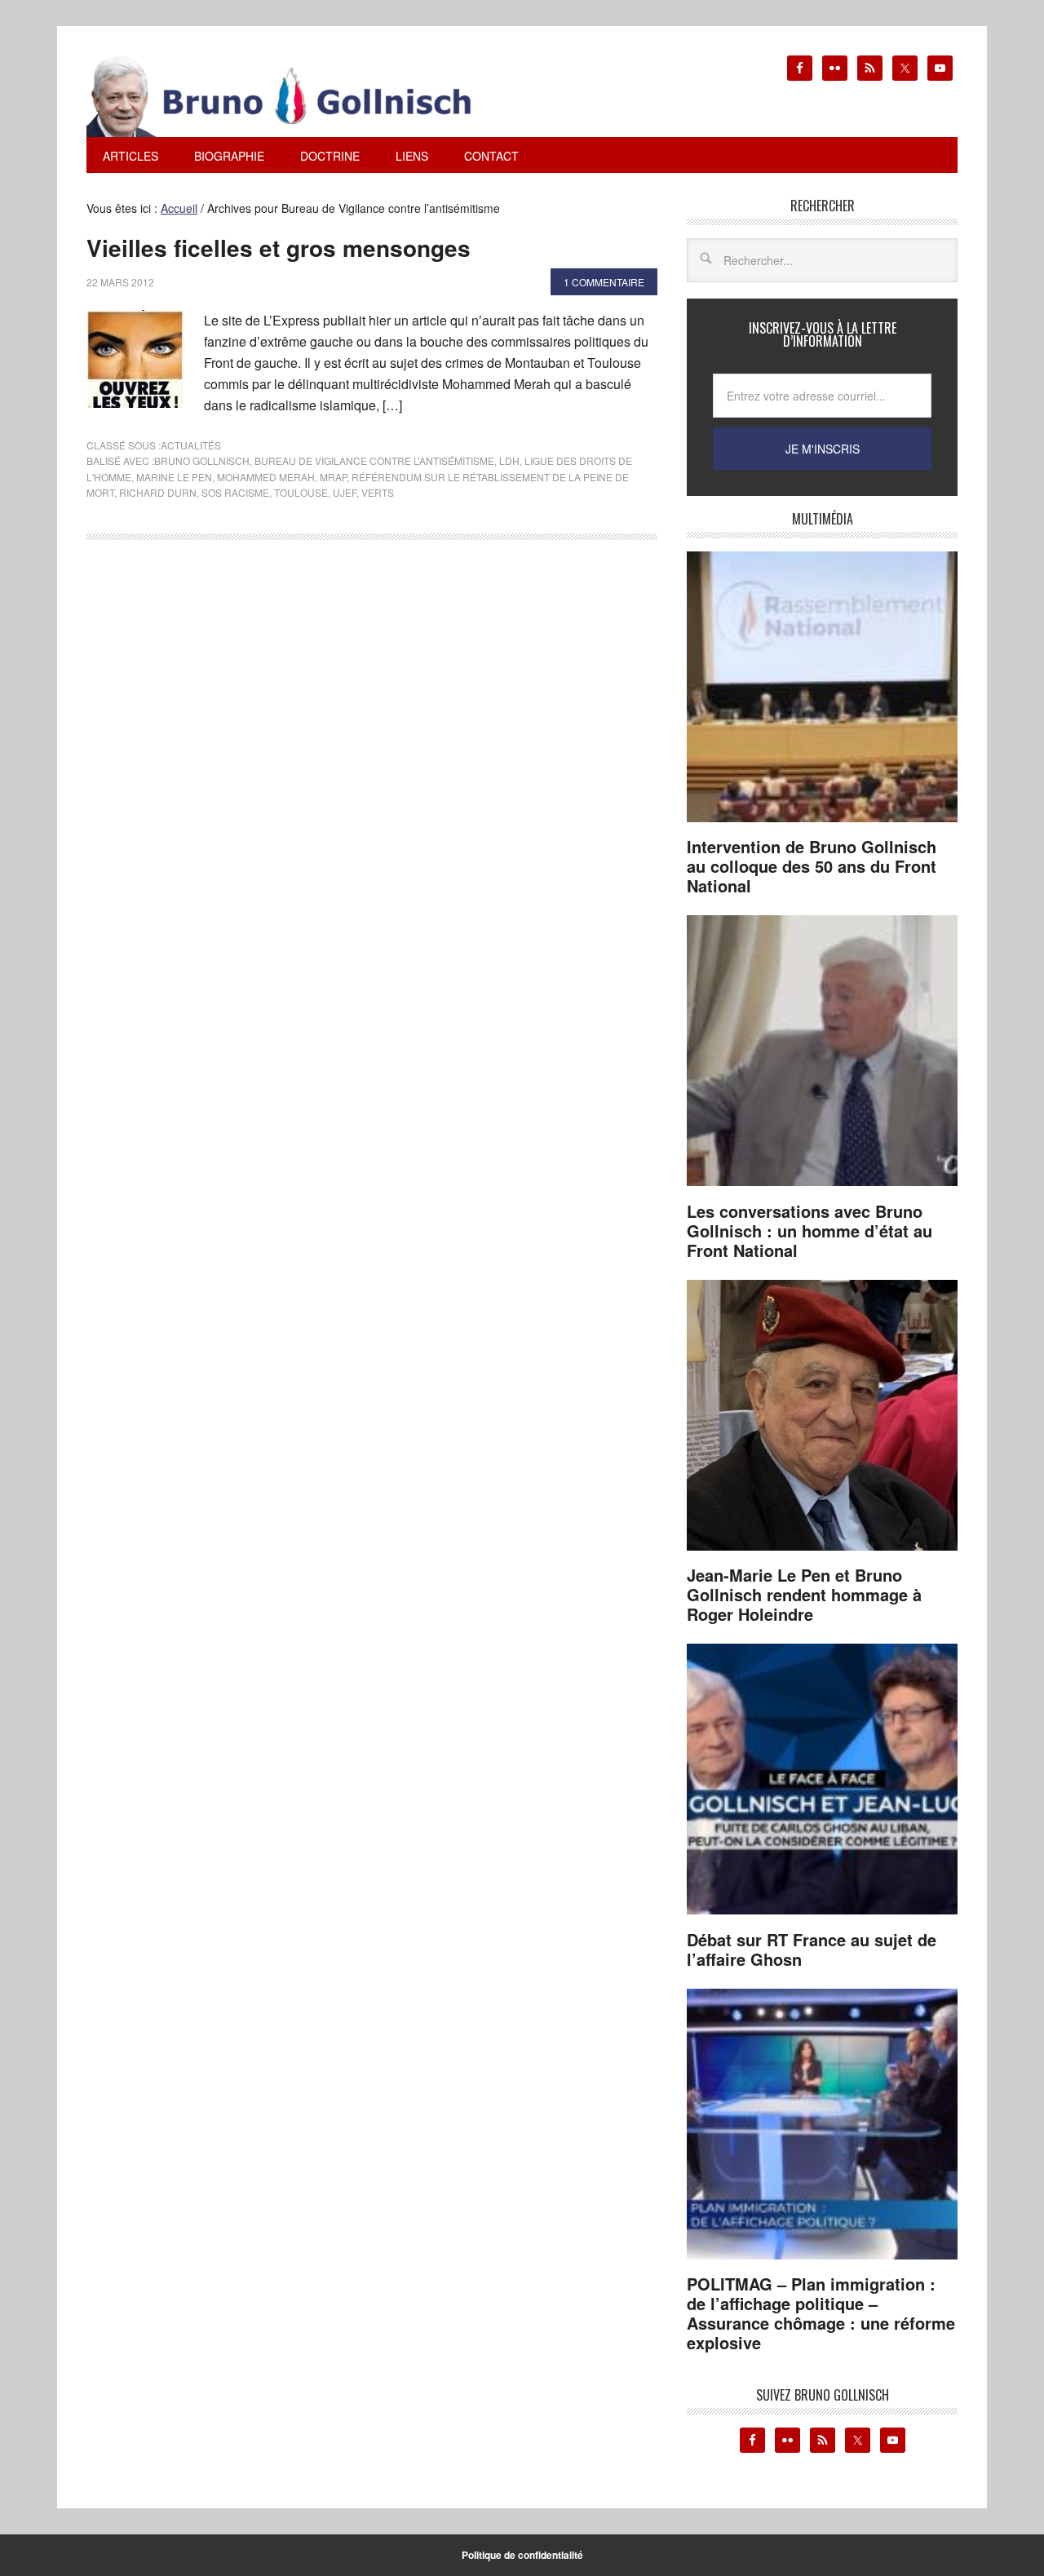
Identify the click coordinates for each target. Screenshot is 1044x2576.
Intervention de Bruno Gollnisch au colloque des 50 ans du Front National (812, 866)
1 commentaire (604, 282)
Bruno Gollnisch (202, 460)
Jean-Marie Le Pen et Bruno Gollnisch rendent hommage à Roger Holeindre (804, 1594)
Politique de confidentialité (522, 2555)
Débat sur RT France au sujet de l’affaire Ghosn (812, 1949)
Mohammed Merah (266, 477)
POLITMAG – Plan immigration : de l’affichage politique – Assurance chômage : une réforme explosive (821, 2313)
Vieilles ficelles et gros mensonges (279, 248)
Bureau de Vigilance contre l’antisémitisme (374, 460)
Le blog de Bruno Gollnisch (299, 96)
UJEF (345, 492)
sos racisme (235, 492)
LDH (509, 460)
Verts (378, 492)
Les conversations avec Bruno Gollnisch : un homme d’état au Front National (810, 1230)
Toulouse (301, 492)
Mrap (333, 477)
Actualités (191, 445)
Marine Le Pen (174, 477)
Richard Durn (158, 492)
